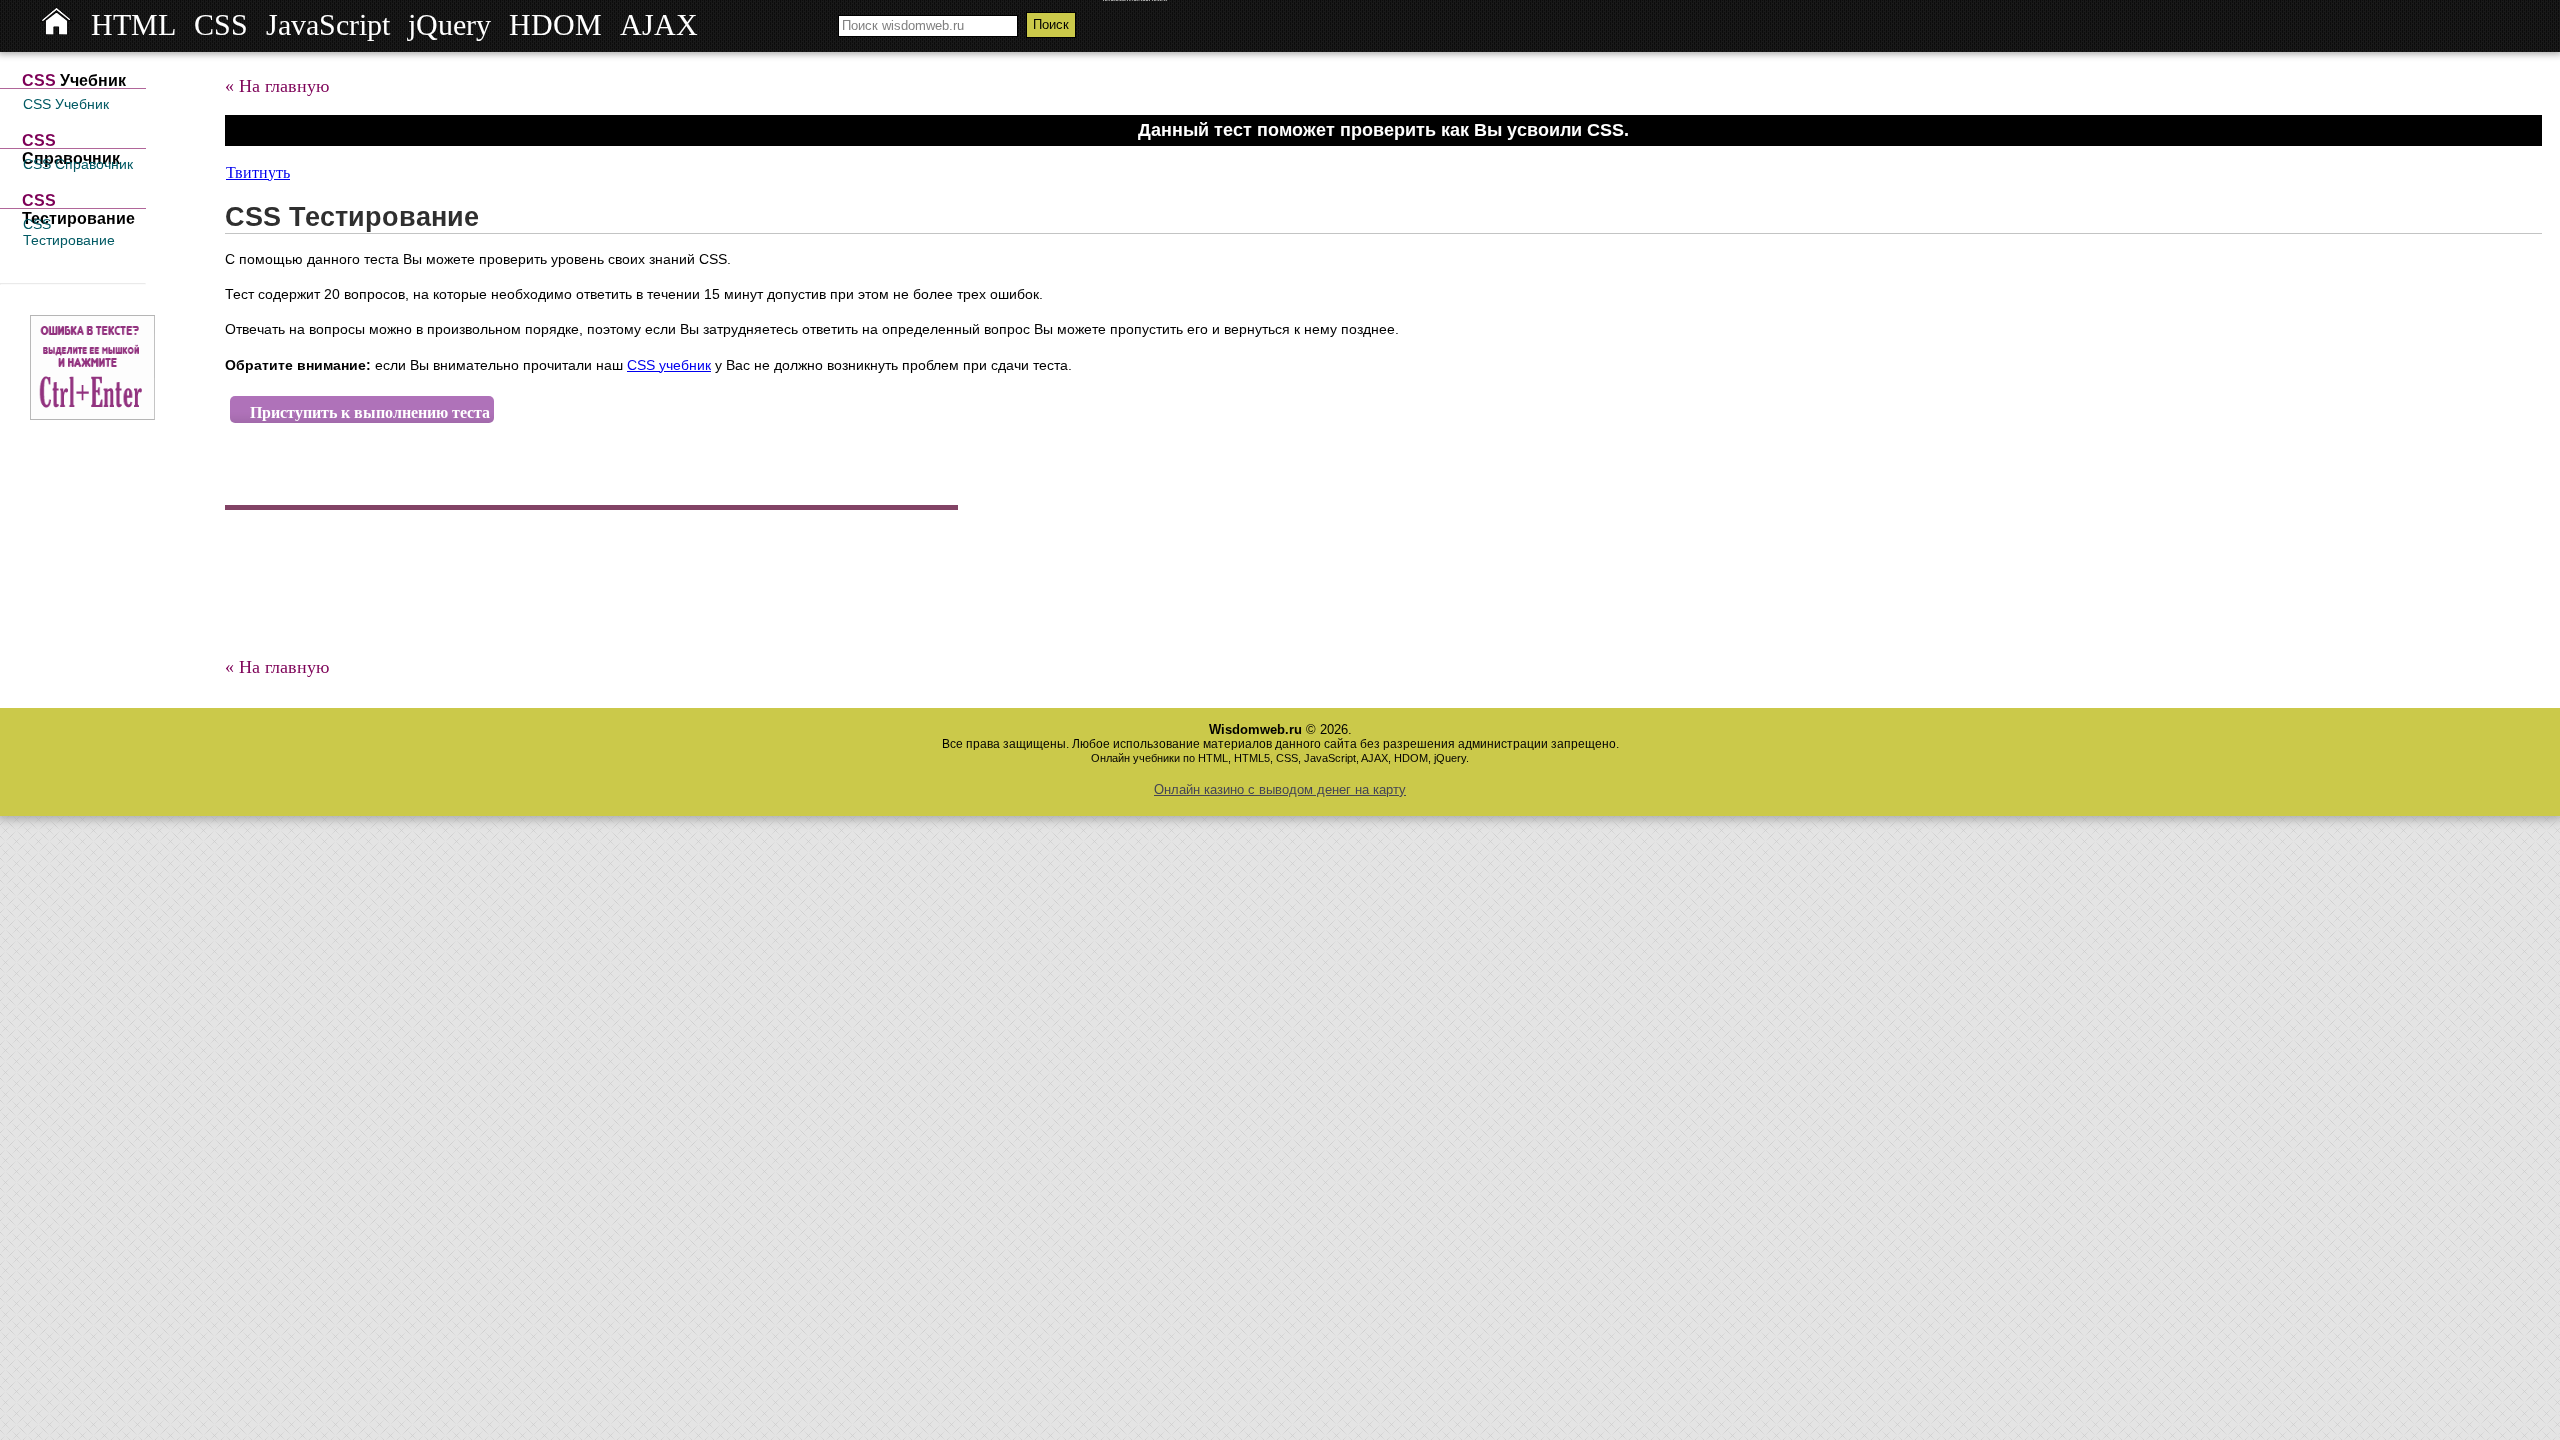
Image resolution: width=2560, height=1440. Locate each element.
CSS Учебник (66, 104)
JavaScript (328, 25)
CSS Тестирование (69, 232)
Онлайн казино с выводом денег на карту (1280, 789)
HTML (133, 25)
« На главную (277, 86)
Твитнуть (258, 172)
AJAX (659, 25)
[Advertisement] (589, 585)
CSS (221, 25)
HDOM (555, 25)
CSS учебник (669, 365)
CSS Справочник (78, 164)
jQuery (449, 25)
